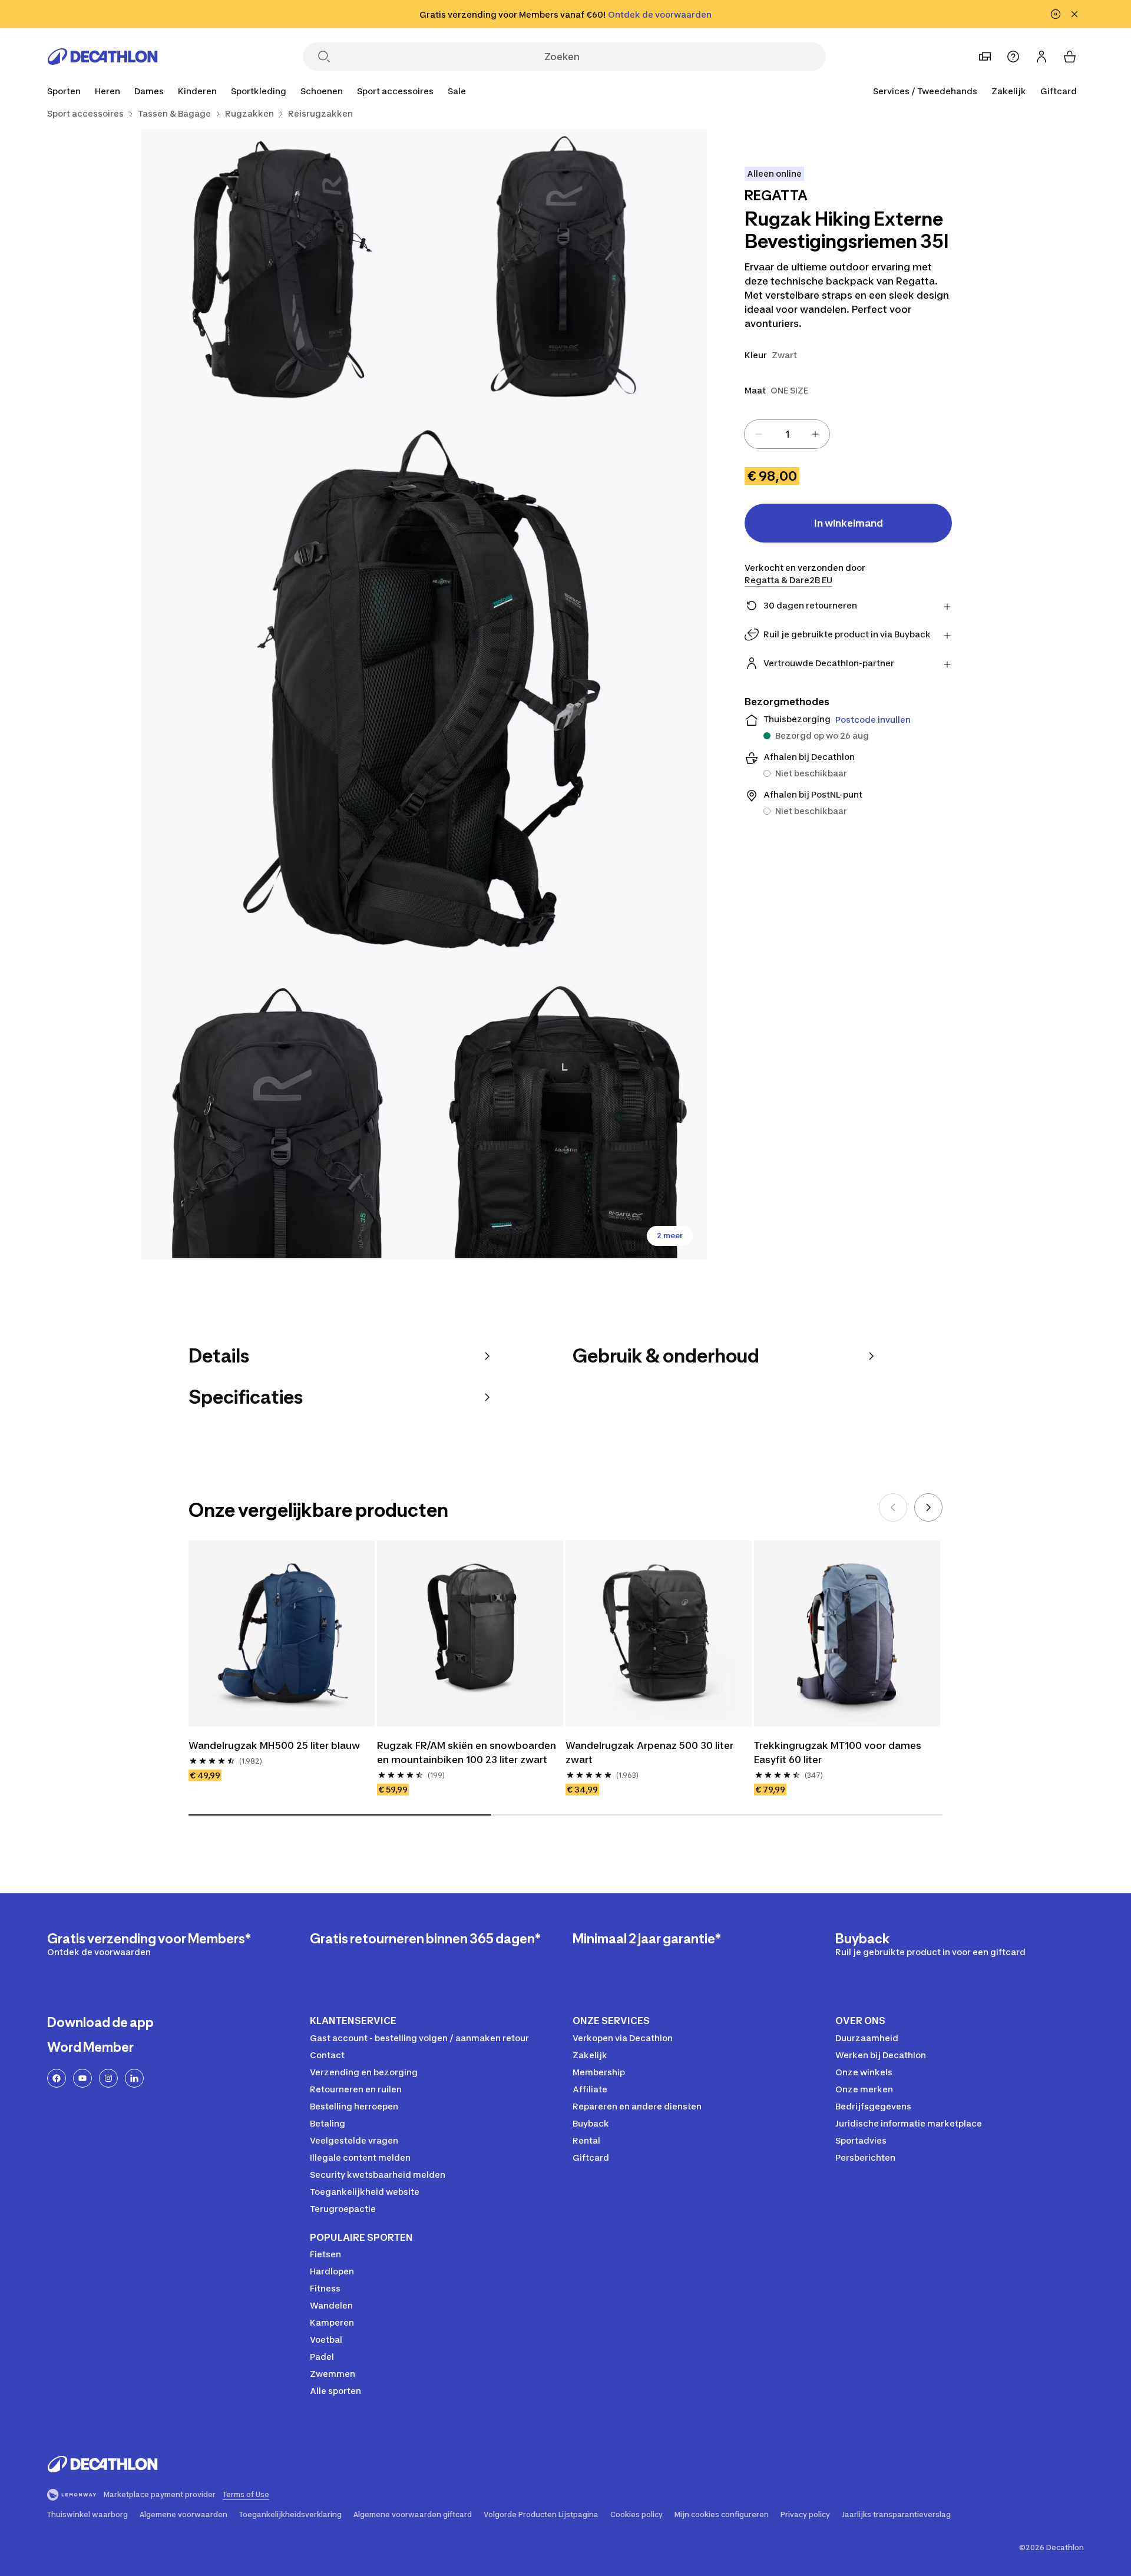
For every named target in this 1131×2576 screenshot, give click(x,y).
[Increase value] (815, 434)
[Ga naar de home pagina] (102, 57)
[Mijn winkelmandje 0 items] (1070, 57)
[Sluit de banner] (1074, 14)
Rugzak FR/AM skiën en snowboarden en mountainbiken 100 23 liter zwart (468, 1752)
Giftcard (1059, 91)
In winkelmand (849, 523)
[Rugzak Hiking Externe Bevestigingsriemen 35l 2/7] (283, 270)
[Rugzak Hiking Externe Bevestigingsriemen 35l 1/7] (565, 270)
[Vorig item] (893, 1507)
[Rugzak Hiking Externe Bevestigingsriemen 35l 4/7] (283, 1119)
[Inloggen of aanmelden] (1041, 57)
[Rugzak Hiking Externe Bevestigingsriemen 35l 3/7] (424, 695)
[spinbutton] (787, 434)
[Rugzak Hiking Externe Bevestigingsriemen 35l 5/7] (565, 1119)
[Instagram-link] (108, 2078)
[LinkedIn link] (134, 2078)
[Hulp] (1013, 57)
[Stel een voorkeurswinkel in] (985, 57)
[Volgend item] (928, 1507)
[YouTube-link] (82, 2078)
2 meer (670, 1236)
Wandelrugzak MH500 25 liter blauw (274, 1745)
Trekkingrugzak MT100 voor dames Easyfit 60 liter (839, 1752)
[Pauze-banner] (1056, 14)
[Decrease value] (759, 434)
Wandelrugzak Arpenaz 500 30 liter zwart (651, 1752)
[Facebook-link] (57, 2078)
